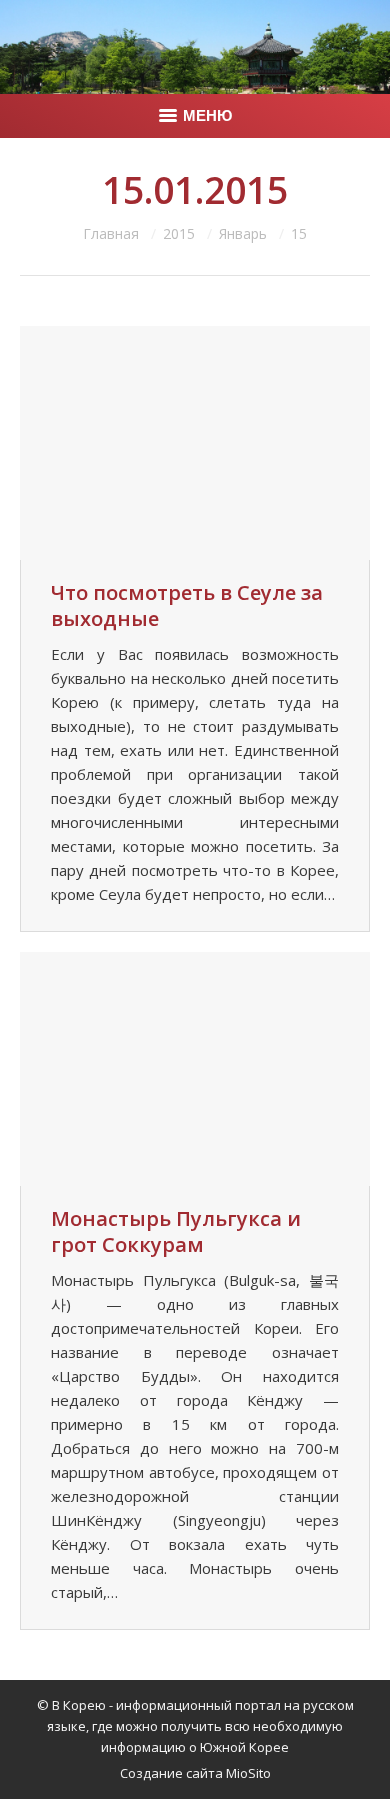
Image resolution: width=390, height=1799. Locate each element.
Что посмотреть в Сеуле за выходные (187, 606)
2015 (179, 233)
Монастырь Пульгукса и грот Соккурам (176, 1232)
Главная (111, 233)
